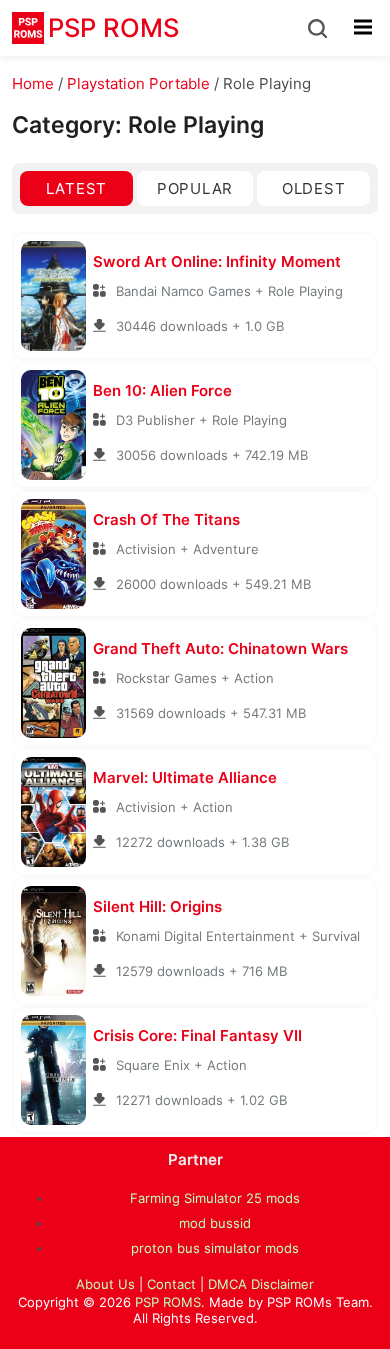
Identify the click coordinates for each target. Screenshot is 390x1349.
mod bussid (215, 1223)
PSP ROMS (168, 1302)
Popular (195, 188)
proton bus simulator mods (215, 1248)
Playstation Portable (138, 83)
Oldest (313, 188)
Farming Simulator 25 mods (215, 1198)
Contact (171, 1284)
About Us (105, 1284)
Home (33, 83)
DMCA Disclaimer (261, 1284)
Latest (76, 188)
